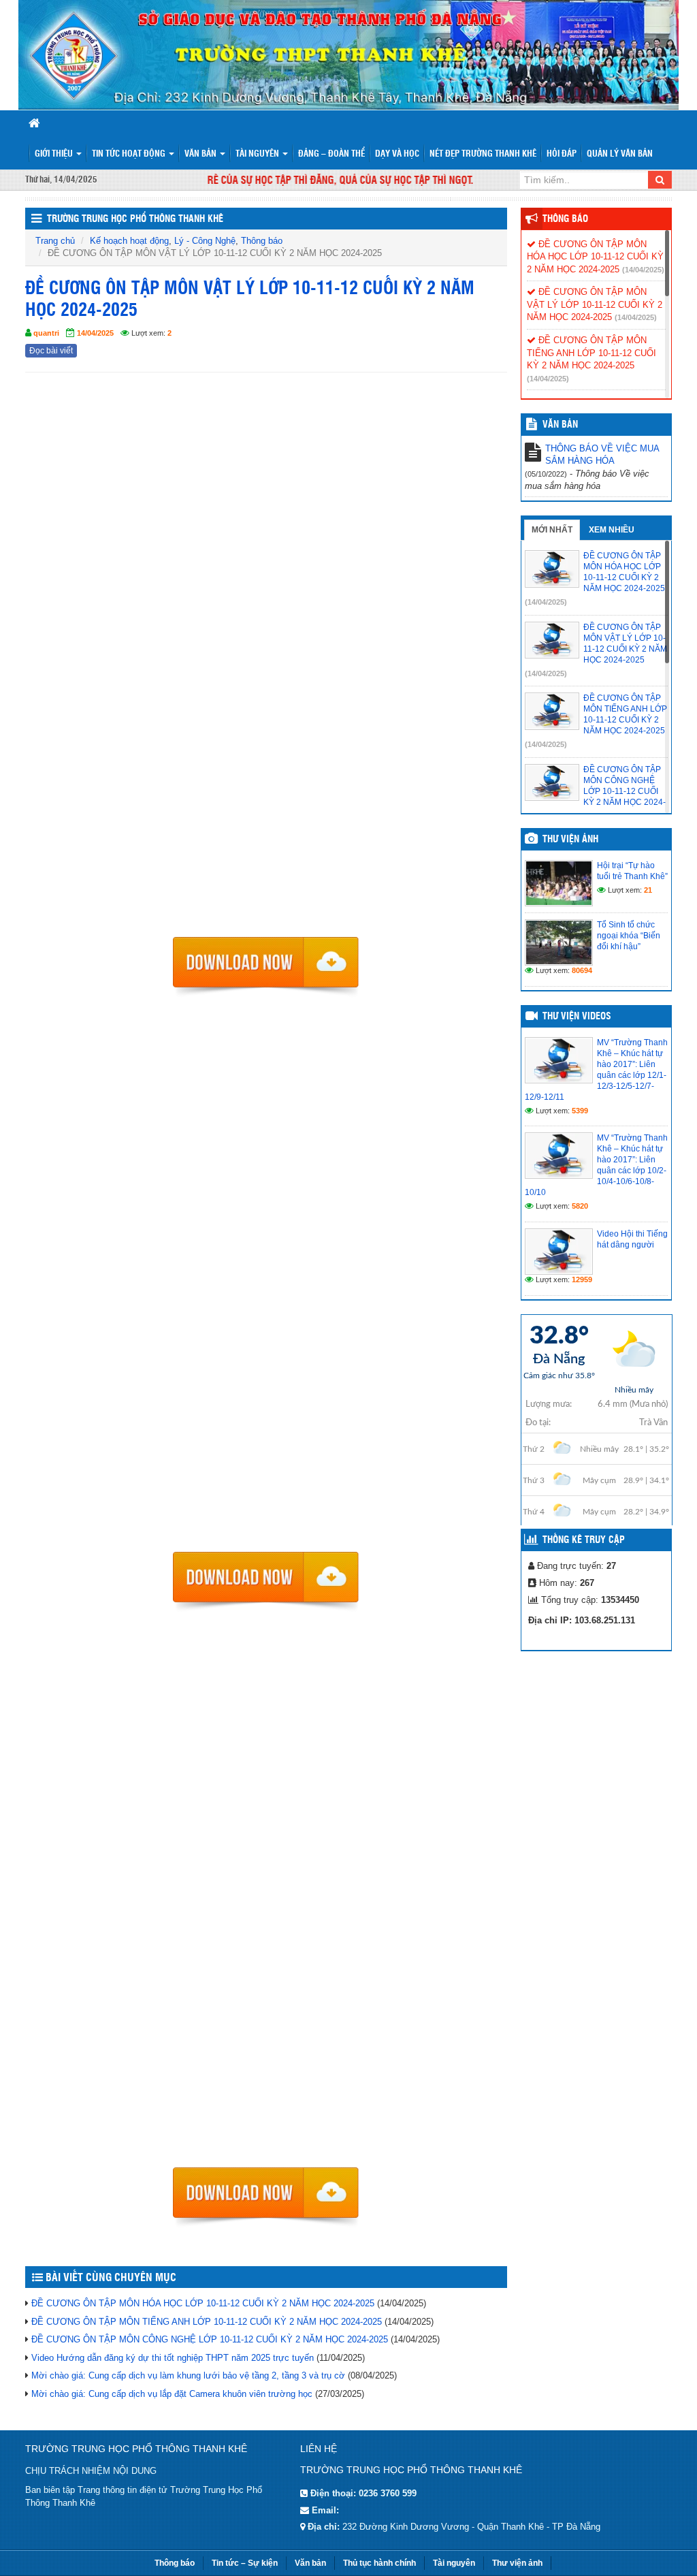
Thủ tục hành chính (379, 2563)
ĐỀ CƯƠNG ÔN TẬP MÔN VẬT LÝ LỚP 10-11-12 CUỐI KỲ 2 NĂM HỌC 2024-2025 (595, 304)
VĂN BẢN (560, 425)
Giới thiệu (55, 154)
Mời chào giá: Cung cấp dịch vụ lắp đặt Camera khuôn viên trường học (172, 2394)
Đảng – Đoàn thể (331, 154)
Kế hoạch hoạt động (129, 241)
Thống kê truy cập (584, 1540)
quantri (46, 333)
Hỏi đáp (562, 154)
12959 (582, 1279)
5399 (580, 1111)
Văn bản (201, 154)
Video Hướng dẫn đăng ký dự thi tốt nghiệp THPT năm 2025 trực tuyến (173, 2358)
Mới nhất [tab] (552, 530)
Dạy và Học (397, 154)
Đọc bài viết (51, 351)
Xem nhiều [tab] (612, 530)
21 (648, 890)
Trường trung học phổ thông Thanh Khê (135, 219)
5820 (580, 1206)
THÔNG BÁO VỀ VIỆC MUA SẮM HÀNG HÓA (602, 455)
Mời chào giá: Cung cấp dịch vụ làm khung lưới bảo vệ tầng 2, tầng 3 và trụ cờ (188, 2375)
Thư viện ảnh (570, 840)
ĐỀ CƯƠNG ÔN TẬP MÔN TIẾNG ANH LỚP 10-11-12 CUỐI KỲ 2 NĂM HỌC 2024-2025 (207, 2322)
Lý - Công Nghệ (205, 241)
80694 (582, 970)
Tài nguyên (258, 154)
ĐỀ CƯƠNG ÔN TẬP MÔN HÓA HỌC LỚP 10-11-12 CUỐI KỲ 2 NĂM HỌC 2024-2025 (203, 2303)
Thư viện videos (577, 1017)
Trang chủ (55, 241)
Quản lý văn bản (620, 154)
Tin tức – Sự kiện (245, 2563)
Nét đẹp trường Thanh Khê (483, 154)
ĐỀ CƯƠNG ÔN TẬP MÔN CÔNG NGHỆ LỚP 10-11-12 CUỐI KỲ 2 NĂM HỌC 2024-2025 (210, 2339)
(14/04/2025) (643, 270)
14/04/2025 (95, 333)
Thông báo (262, 241)
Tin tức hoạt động (130, 154)
